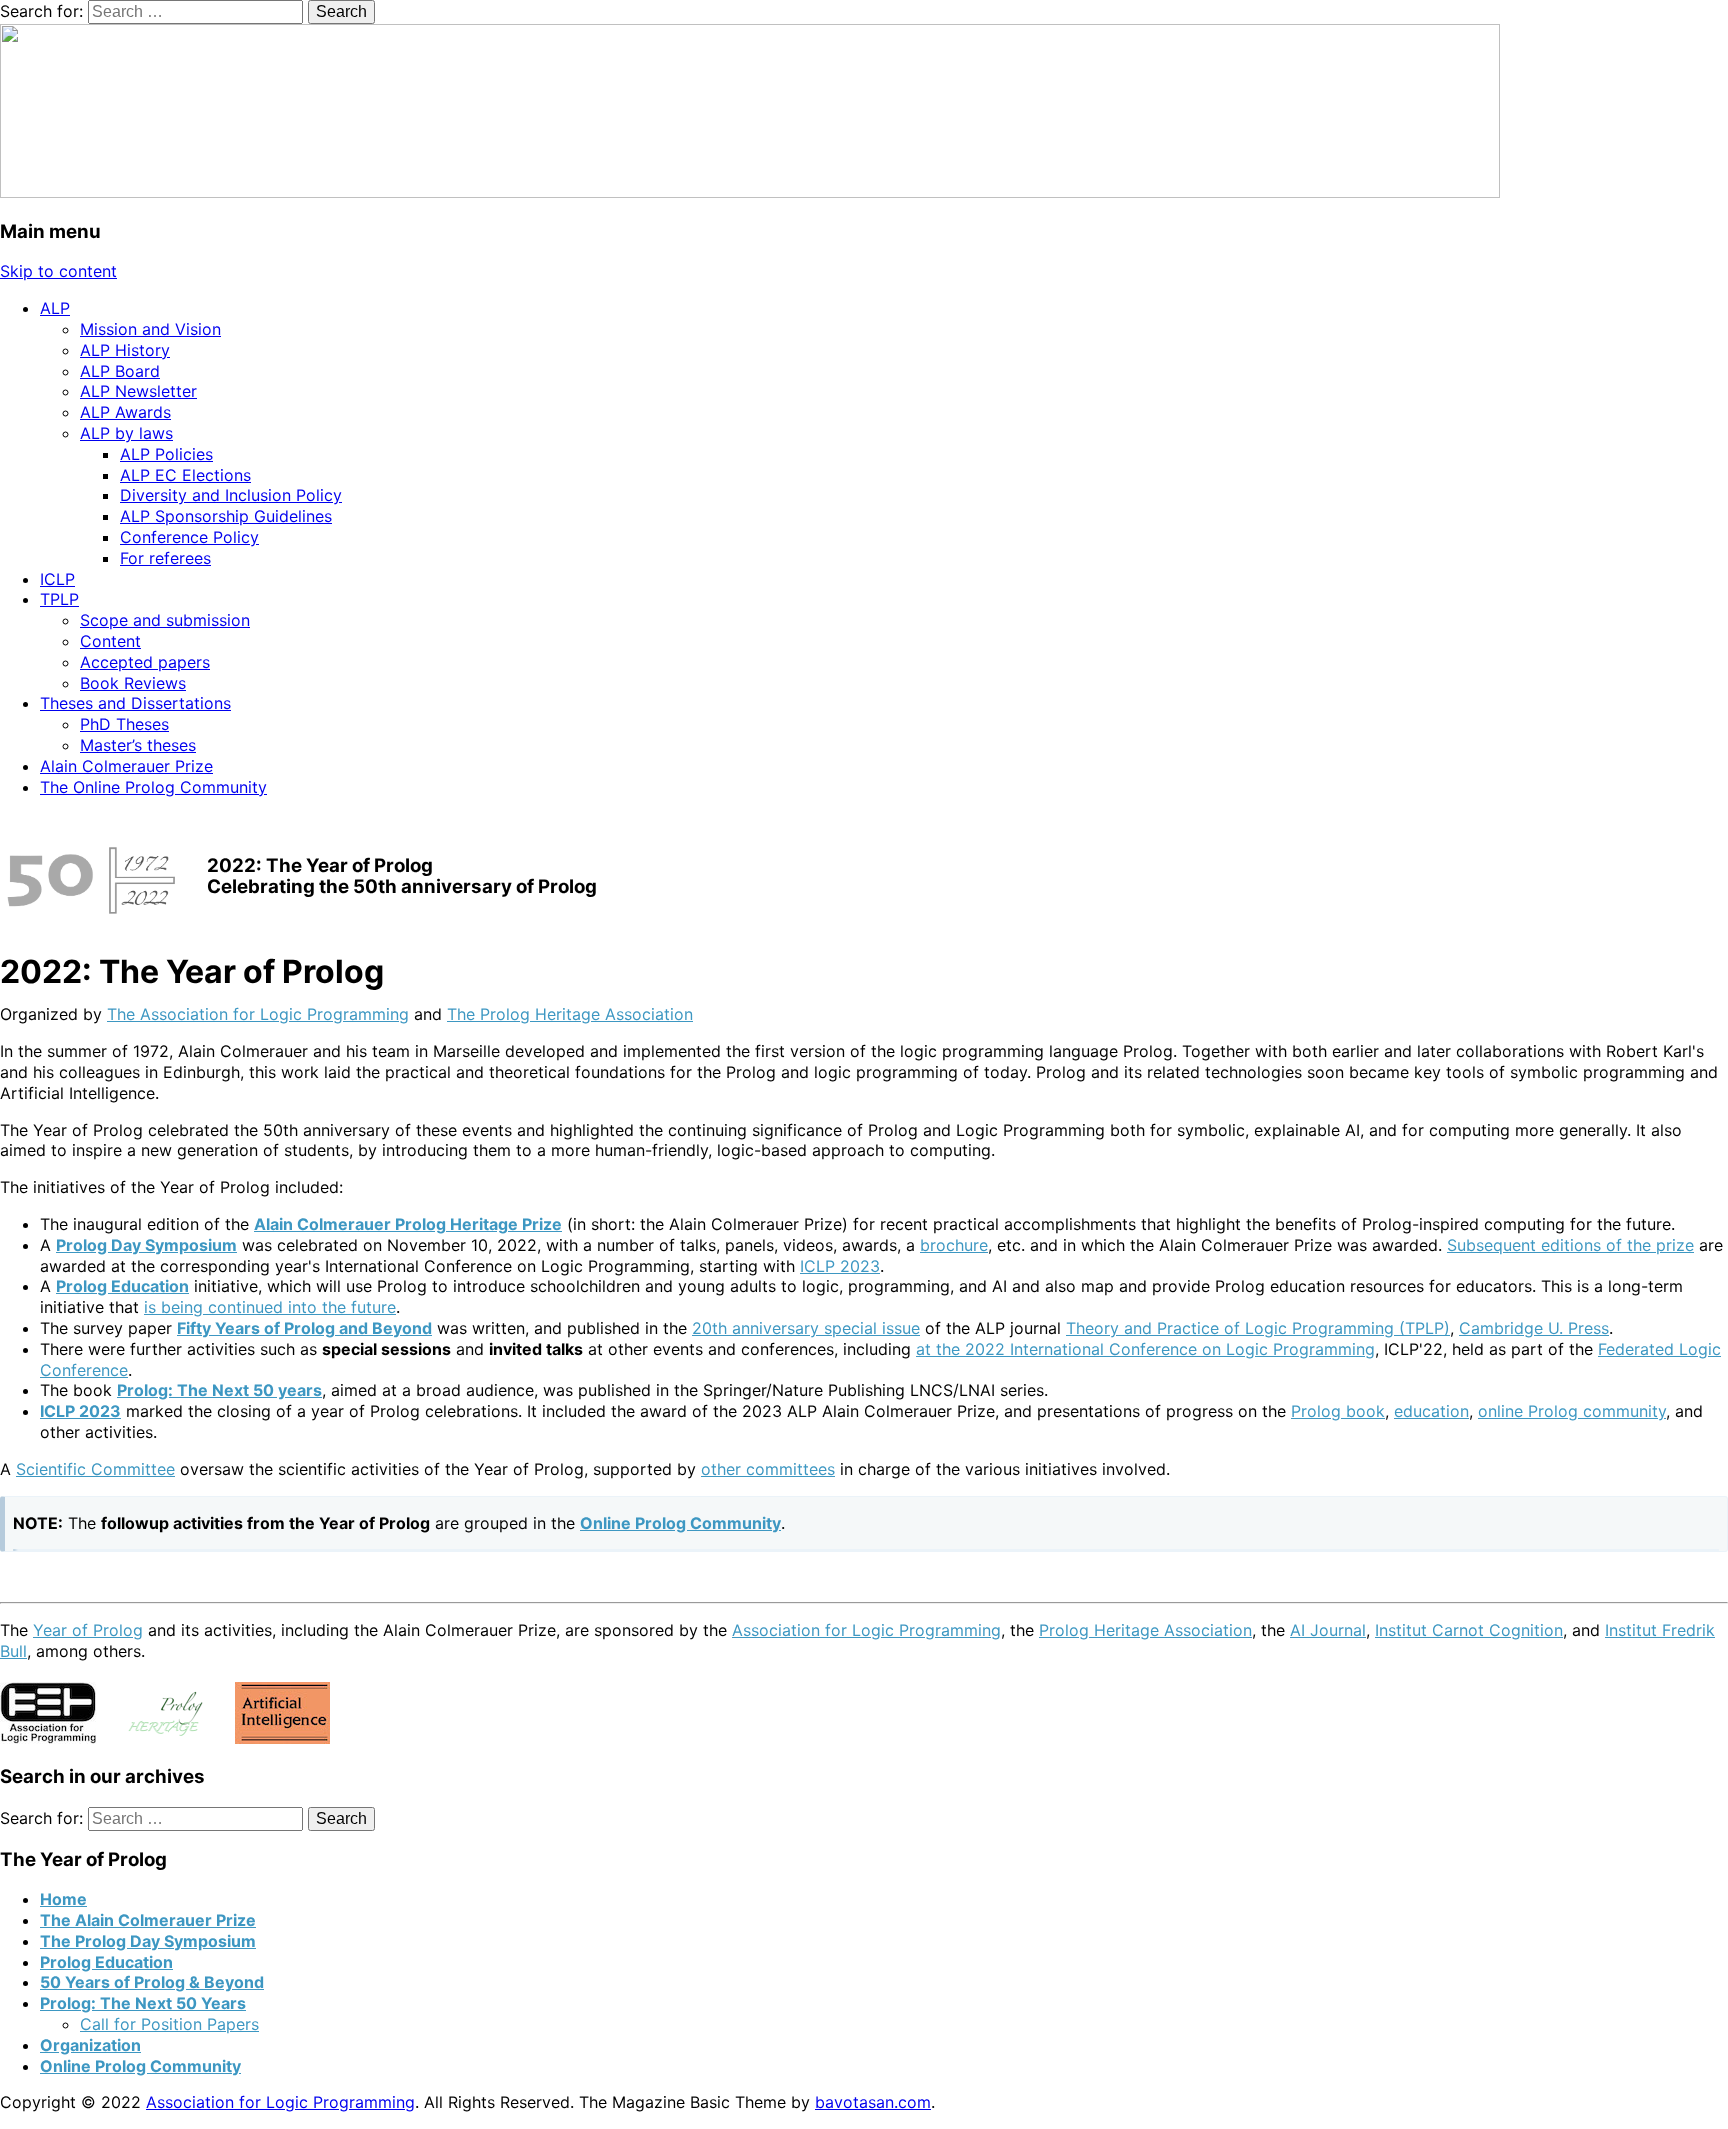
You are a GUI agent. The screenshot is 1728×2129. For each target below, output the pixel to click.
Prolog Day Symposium (146, 1245)
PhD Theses (124, 724)
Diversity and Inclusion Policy (231, 495)
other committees (768, 1469)
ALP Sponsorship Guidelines (226, 516)
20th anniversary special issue (806, 1328)
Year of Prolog (88, 1630)
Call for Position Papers (169, 2024)
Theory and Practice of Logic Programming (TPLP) (1258, 1328)
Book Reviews (133, 683)
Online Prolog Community (680, 1523)
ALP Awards (125, 412)
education (1431, 1411)
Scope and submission (165, 620)
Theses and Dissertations (135, 703)
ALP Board (120, 371)
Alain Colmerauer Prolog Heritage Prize (408, 1224)
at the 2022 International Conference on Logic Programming (1145, 1349)
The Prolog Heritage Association (570, 1014)
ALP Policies (166, 454)
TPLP (59, 599)
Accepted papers (145, 662)
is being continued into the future (270, 1307)
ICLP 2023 (840, 1266)
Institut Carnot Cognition (1469, 1630)
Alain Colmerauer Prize (126, 766)
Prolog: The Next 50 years (219, 1390)
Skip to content (58, 271)
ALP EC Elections (185, 475)
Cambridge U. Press (1534, 1328)
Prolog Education (122, 1286)
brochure (954, 1245)
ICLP (57, 579)
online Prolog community (1572, 1411)
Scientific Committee (95, 1469)
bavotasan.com (873, 2102)
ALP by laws (126, 433)
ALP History (125, 350)
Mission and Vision (150, 329)
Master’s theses (138, 745)
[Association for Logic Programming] (750, 192)
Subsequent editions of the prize (1570, 1245)
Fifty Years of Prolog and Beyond (304, 1328)
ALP (55, 308)
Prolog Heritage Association (1145, 1630)
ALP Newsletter (138, 391)
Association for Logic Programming (866, 1630)
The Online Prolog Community (153, 787)
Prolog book (1338, 1411)
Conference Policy (189, 537)
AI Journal (1328, 1630)
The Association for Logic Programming (258, 1014)
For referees (165, 558)
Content (110, 641)
